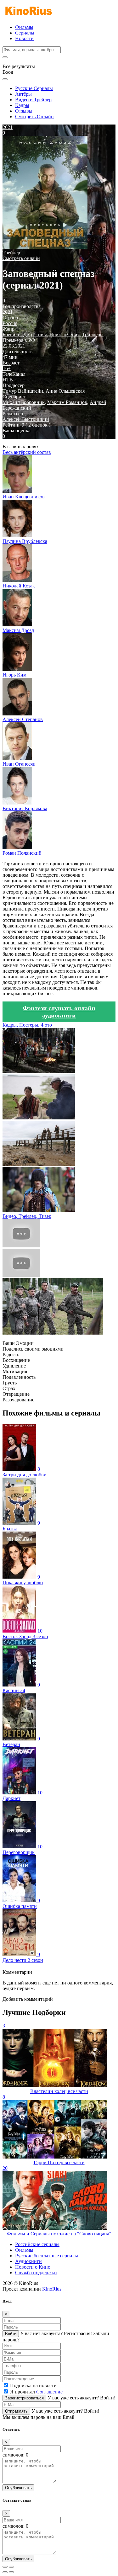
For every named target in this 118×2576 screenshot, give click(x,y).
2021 (8, 312)
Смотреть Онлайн (34, 117)
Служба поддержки (36, 2273)
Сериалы (25, 33)
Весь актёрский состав (27, 452)
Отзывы (24, 111)
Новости (24, 38)
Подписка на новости (33, 2385)
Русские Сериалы (34, 88)
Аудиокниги (28, 2261)
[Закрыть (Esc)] (5, 2567)
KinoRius (52, 2289)
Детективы (35, 335)
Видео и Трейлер (33, 100)
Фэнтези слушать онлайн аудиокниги (59, 1012)
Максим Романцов (67, 402)
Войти (11, 2334)
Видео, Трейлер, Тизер (27, 1216)
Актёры (23, 94)
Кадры (22, 105)
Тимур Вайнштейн (23, 391)
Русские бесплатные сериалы (47, 2256)
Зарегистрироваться (24, 2398)
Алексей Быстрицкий (26, 419)
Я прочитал (36, 2392)
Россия (10, 323)
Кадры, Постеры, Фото (27, 1025)
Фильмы (24, 27)
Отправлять (16, 2411)
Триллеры (93, 335)
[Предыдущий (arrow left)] (5, 2572)
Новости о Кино (33, 2267)
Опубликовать (18, 2488)
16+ (7, 368)
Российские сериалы (37, 2244)
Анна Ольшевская (65, 391)
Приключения (65, 335)
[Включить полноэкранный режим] (11, 2567)
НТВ (8, 380)
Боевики (12, 335)
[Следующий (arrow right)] (11, 2572)
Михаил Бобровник (24, 402)
